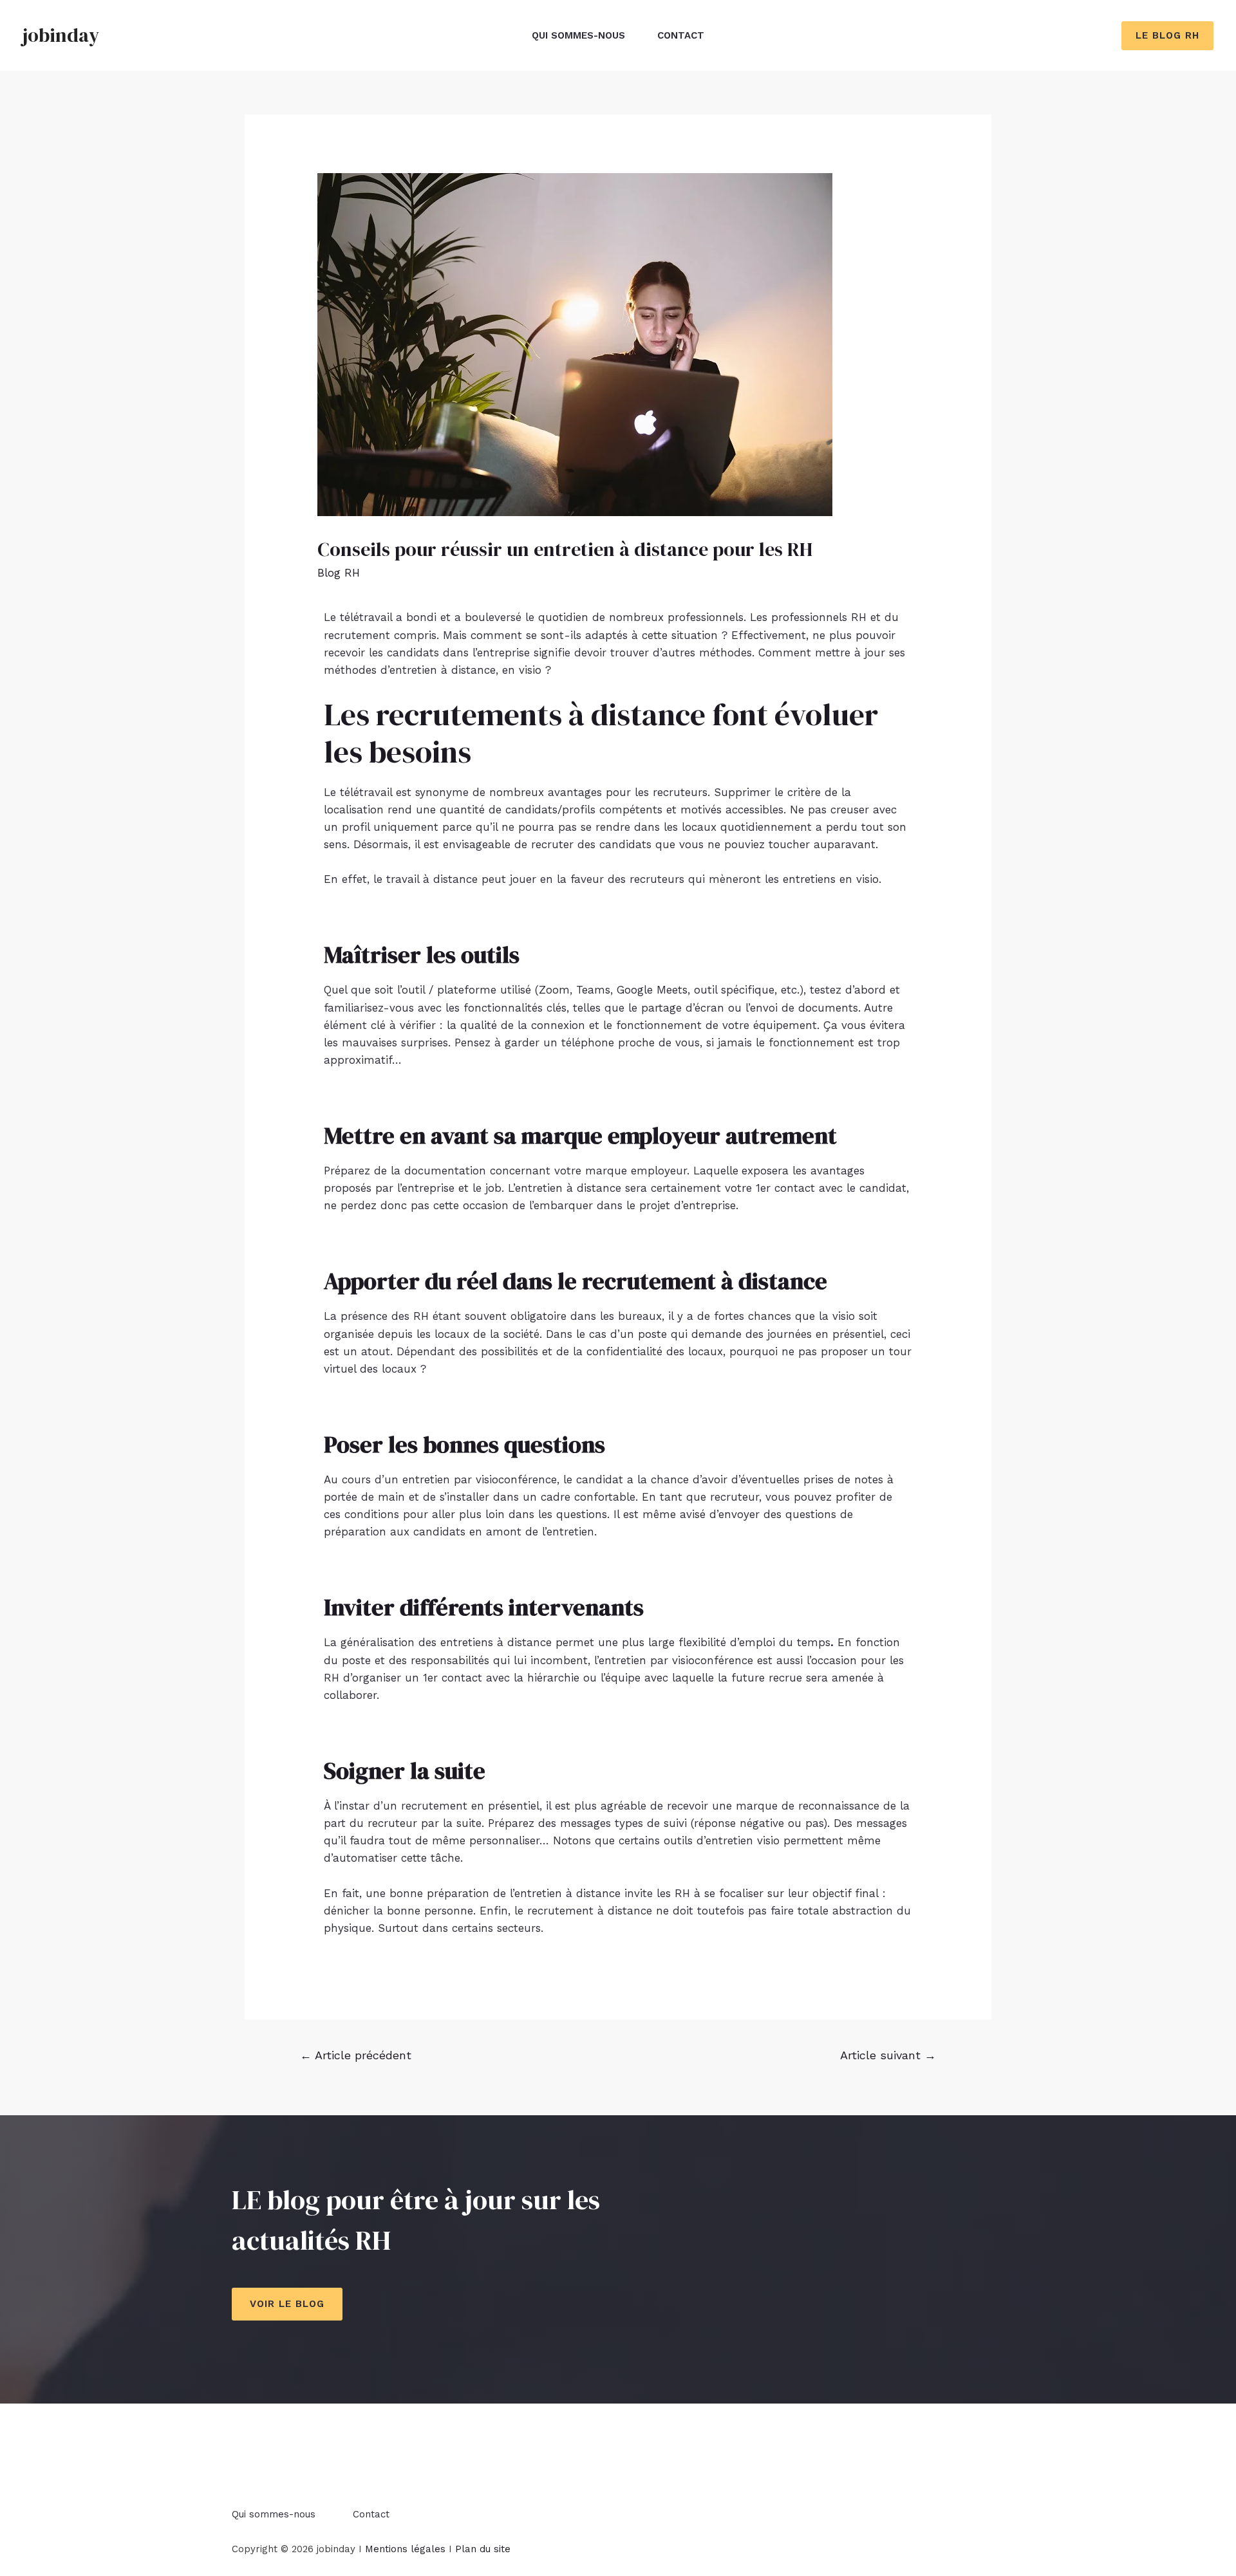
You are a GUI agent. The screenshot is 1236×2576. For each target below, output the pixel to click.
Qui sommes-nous (578, 35)
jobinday (61, 35)
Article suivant (888, 2055)
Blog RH (339, 573)
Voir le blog (287, 2304)
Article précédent (356, 2055)
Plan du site (483, 2549)
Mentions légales (405, 2549)
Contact (681, 35)
